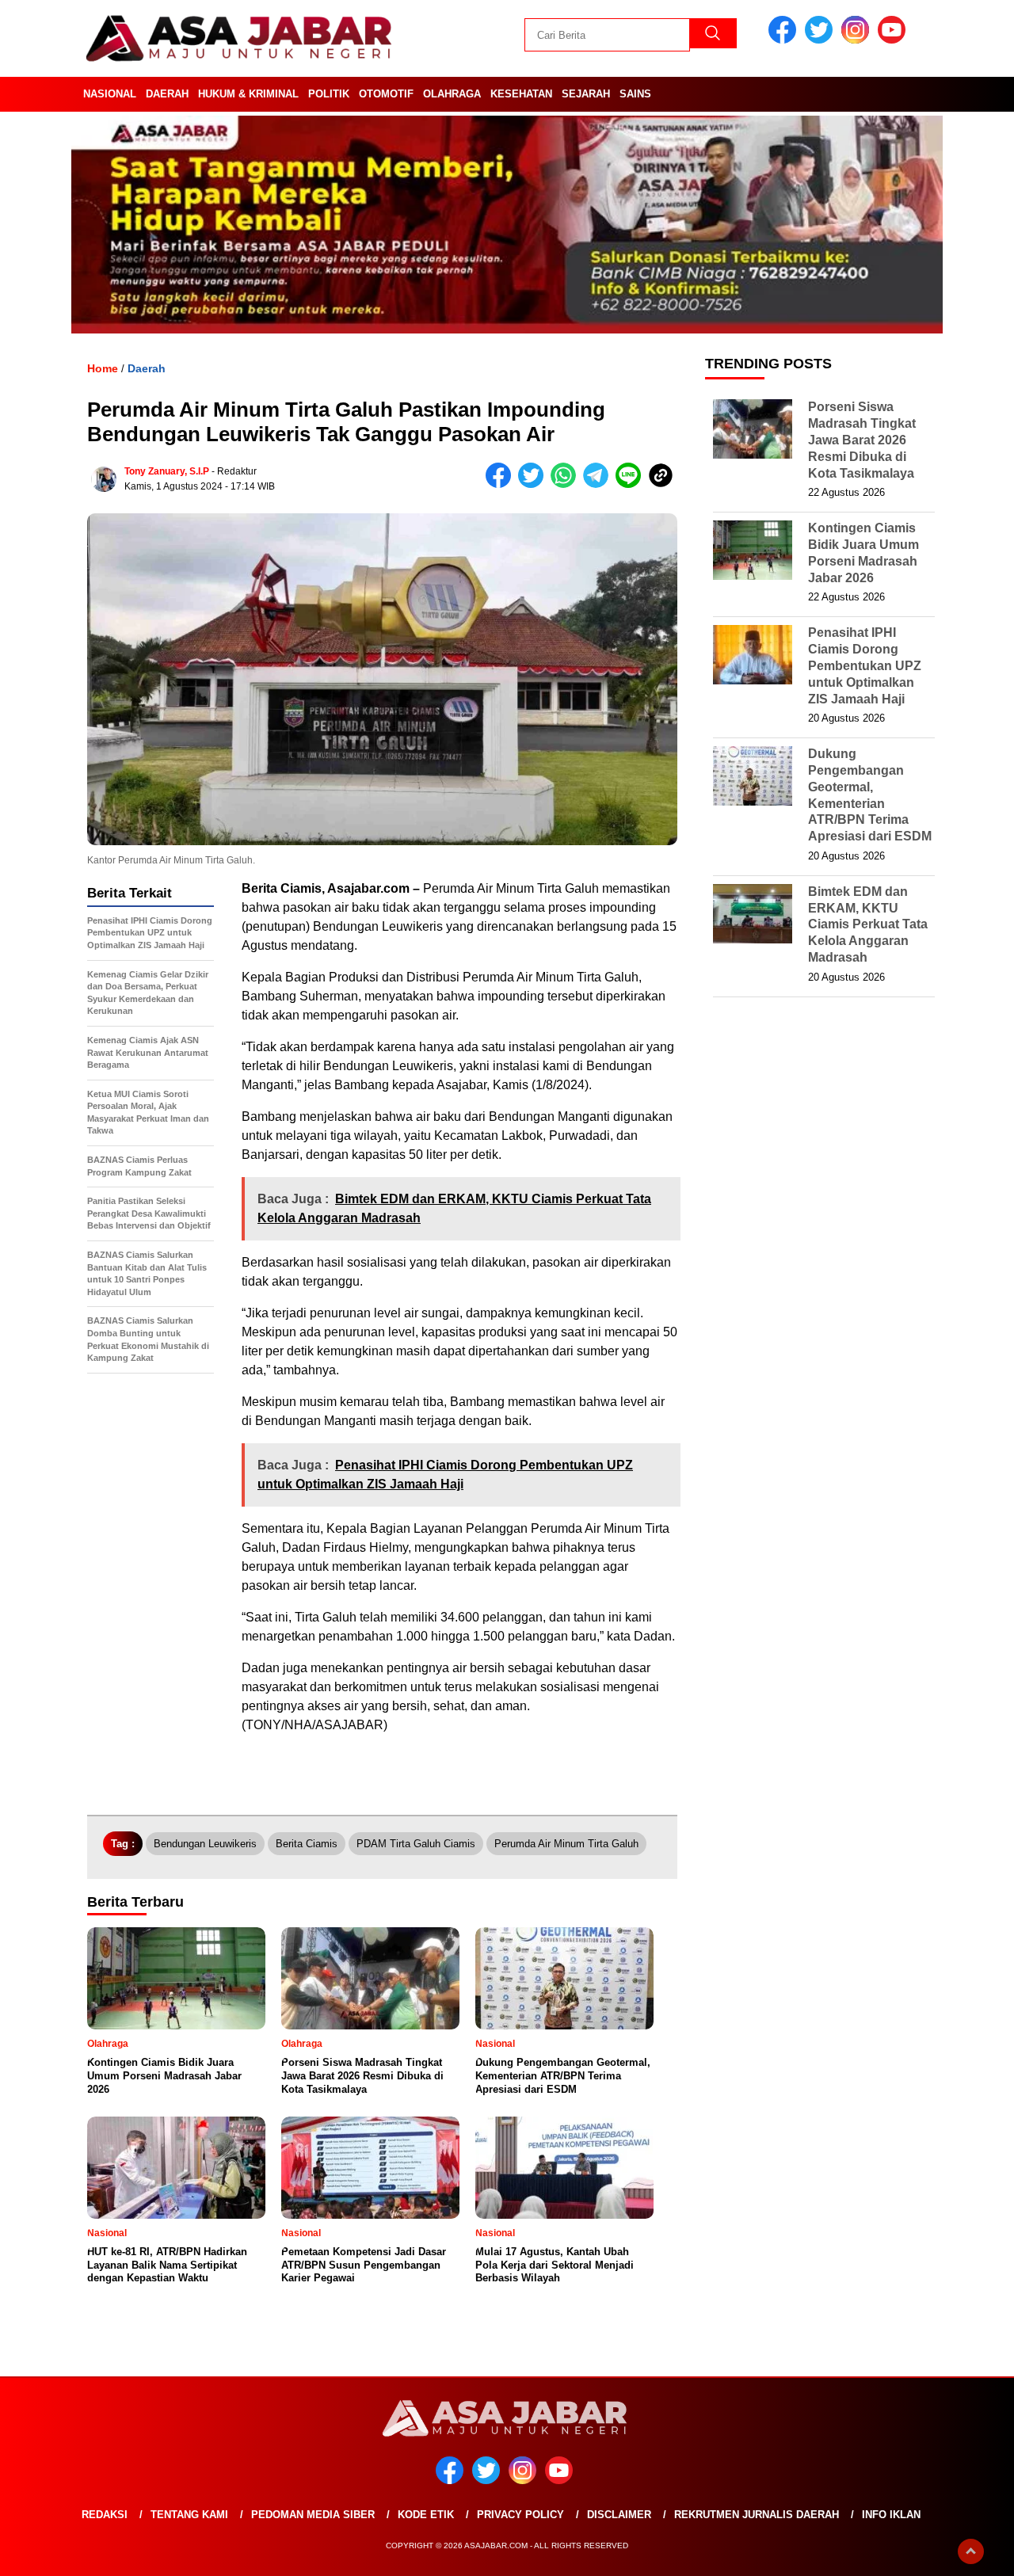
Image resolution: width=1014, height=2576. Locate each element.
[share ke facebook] (502, 484)
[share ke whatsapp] (567, 484)
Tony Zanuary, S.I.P (167, 471)
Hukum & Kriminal (248, 94)
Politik (329, 94)
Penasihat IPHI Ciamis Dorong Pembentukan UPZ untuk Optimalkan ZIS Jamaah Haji (865, 665)
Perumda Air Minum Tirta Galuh (566, 1844)
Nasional (110, 94)
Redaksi (105, 2515)
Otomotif (386, 94)
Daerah (167, 94)
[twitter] (821, 40)
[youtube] (894, 40)
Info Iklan (891, 2515)
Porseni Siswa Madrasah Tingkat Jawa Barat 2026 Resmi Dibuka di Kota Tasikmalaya (862, 440)
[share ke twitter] (534, 484)
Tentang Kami (189, 2515)
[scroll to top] (971, 2551)
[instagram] (858, 40)
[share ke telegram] (599, 484)
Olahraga (452, 94)
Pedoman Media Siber (313, 2515)
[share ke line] (632, 484)
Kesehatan (521, 94)
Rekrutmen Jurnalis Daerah (757, 2515)
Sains (635, 94)
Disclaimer (619, 2515)
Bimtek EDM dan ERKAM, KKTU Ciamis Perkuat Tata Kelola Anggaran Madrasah (868, 924)
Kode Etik (426, 2515)
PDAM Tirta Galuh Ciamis (416, 1844)
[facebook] (785, 40)
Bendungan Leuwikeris (205, 1844)
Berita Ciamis (307, 1844)
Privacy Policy (520, 2515)
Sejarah (586, 94)
